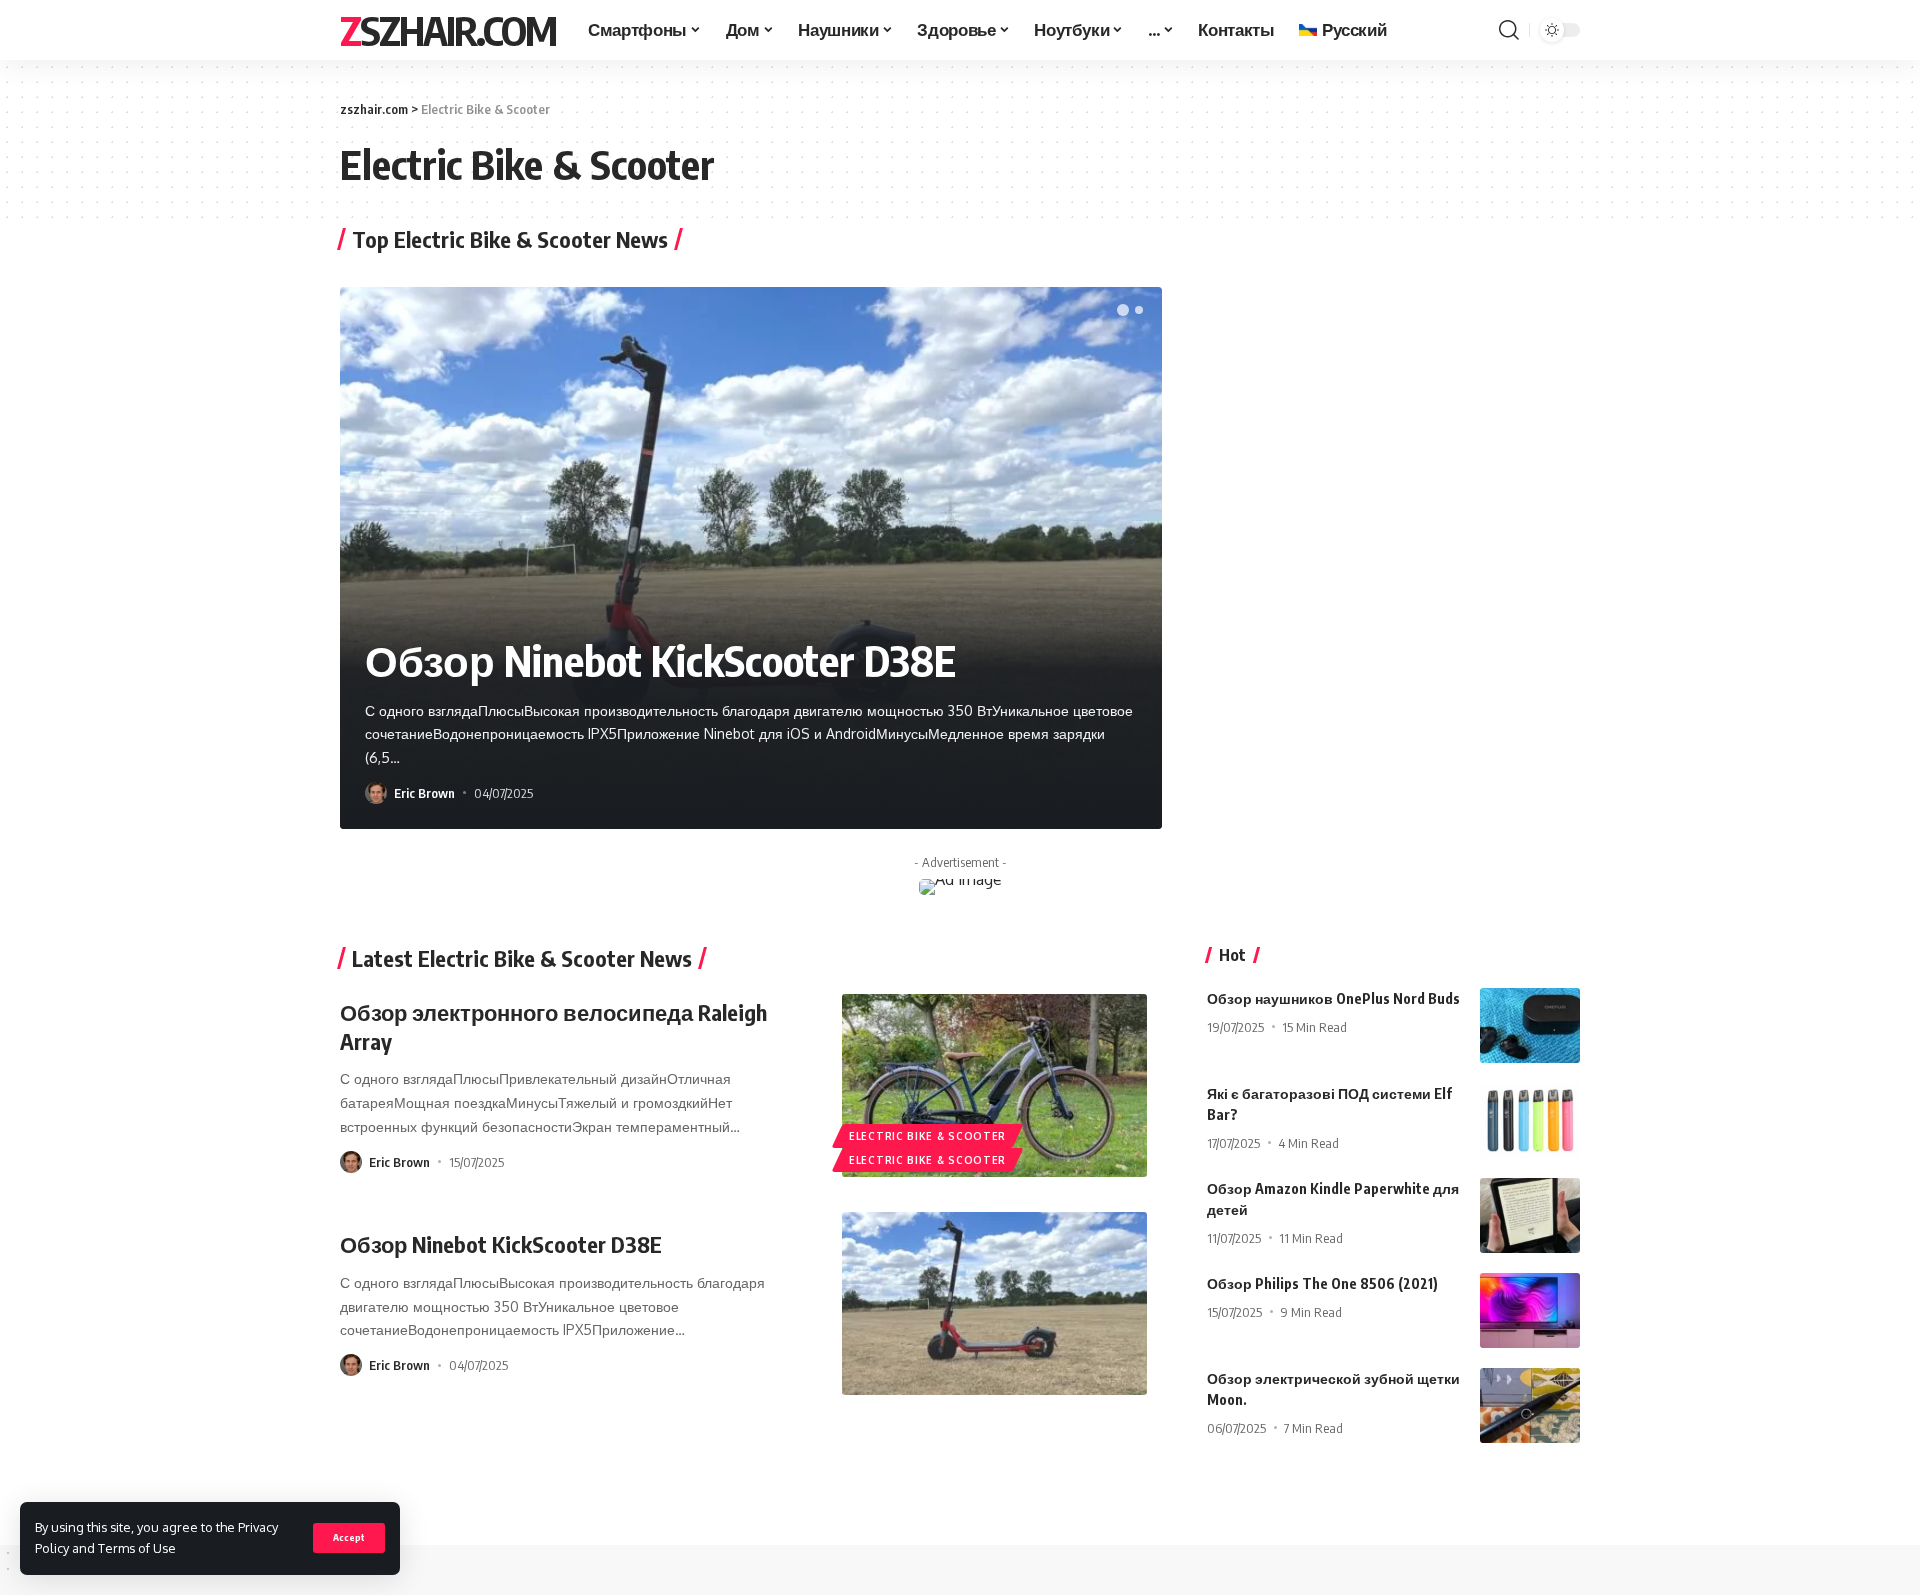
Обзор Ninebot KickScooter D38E (660, 660)
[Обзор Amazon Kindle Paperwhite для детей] (1530, 1215)
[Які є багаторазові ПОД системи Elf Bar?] (1530, 1120)
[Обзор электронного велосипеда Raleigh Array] (994, 1085)
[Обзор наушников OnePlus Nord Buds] (1530, 1025)
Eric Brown (424, 793)
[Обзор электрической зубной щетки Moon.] (1530, 1405)
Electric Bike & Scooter (927, 1136)
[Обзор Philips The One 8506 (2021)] (1530, 1310)
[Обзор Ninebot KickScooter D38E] (994, 1303)
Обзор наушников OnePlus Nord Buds (1333, 998)
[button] (1123, 310)
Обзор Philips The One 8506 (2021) (1322, 1283)
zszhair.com (448, 30)
